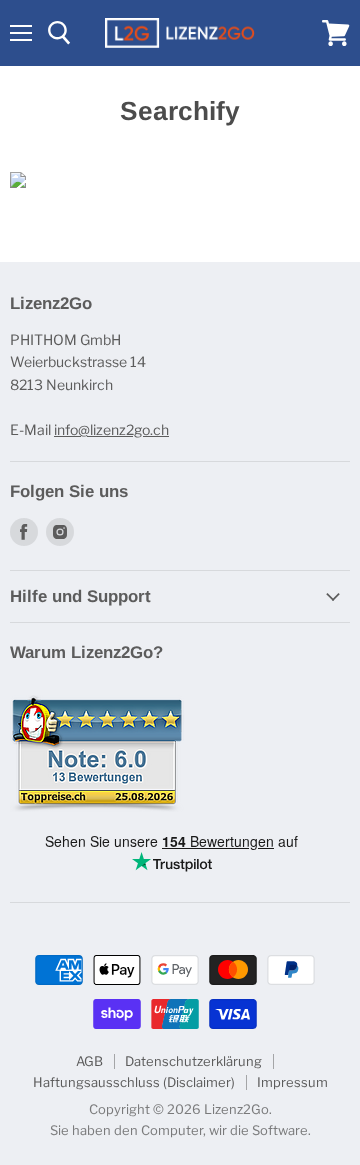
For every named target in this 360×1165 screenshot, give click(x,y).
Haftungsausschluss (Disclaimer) (134, 1082)
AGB (89, 1061)
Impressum (292, 1082)
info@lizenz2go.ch (111, 429)
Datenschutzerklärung (193, 1061)
